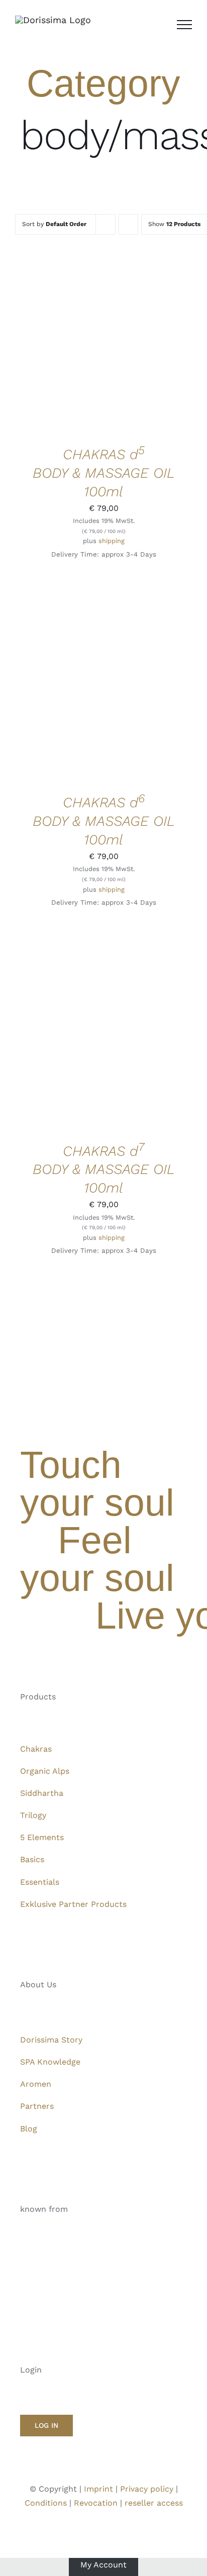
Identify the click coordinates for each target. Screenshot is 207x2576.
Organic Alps (45, 1771)
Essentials (40, 1882)
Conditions (46, 2503)
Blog (29, 2129)
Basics (32, 1859)
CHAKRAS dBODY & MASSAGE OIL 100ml (104, 473)
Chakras (36, 1749)
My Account (103, 2565)
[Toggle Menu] (184, 25)
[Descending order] (128, 224)
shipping (112, 541)
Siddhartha (42, 1793)
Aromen (36, 2084)
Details (44, 350)
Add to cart (96, 341)
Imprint (98, 2489)
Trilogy (33, 1815)
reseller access (154, 2503)
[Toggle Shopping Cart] (159, 25)
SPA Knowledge (50, 2062)
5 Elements (42, 1837)
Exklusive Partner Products (73, 1904)
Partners (37, 2106)
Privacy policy (147, 2489)
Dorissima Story (51, 2040)
